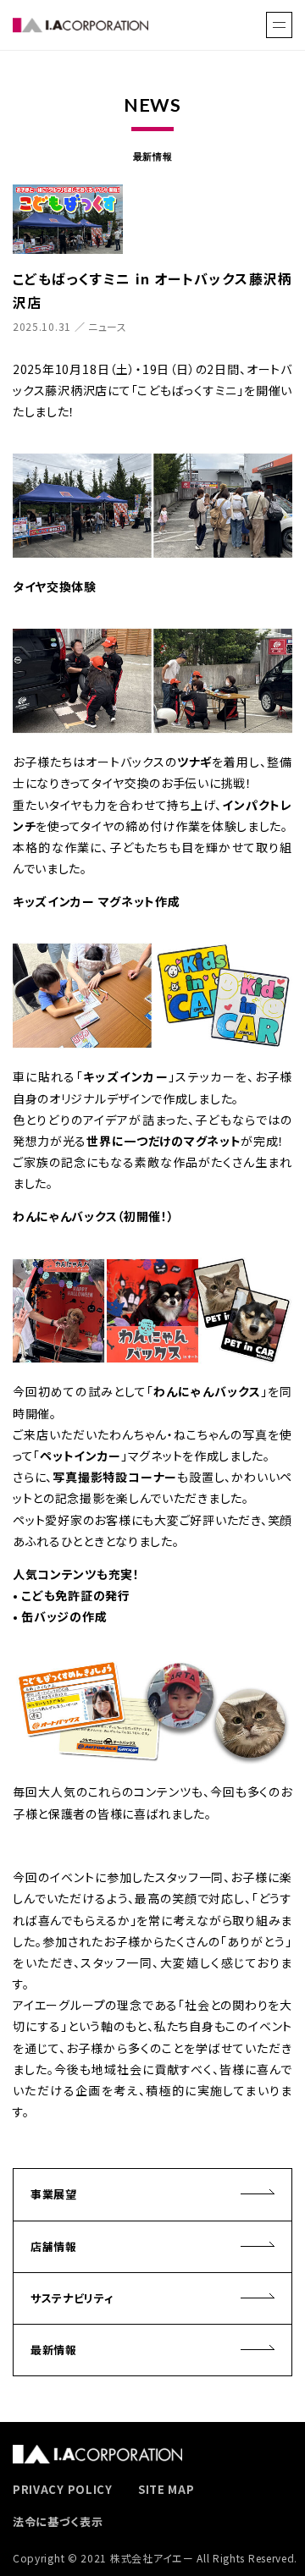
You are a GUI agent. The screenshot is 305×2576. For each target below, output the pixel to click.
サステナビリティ (72, 2298)
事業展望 (54, 2194)
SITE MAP (166, 2489)
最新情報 (54, 2350)
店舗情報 (54, 2246)
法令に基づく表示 (58, 2521)
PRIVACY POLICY (63, 2489)
